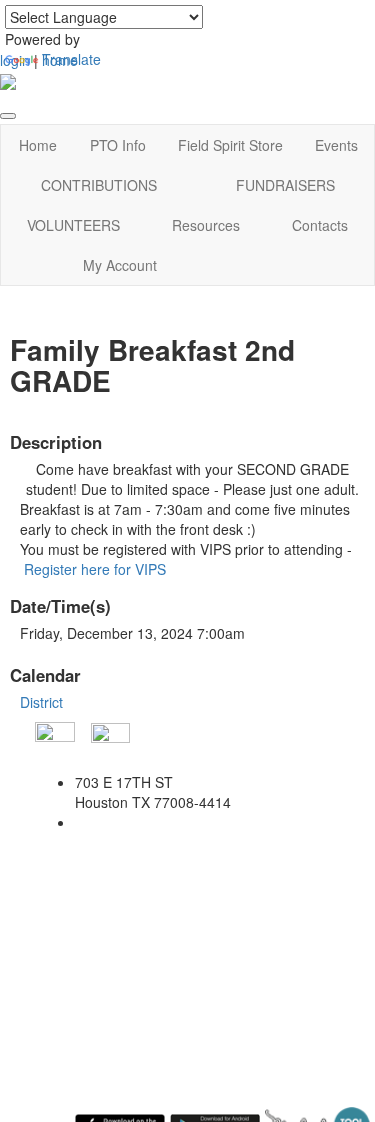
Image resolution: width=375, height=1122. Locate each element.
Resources (206, 225)
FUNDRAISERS (285, 185)
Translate (71, 59)
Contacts (320, 225)
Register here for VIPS (95, 569)
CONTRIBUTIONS (99, 185)
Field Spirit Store (230, 145)
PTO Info (118, 145)
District (41, 702)
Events (336, 145)
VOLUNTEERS (73, 225)
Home (38, 145)
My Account (120, 265)
